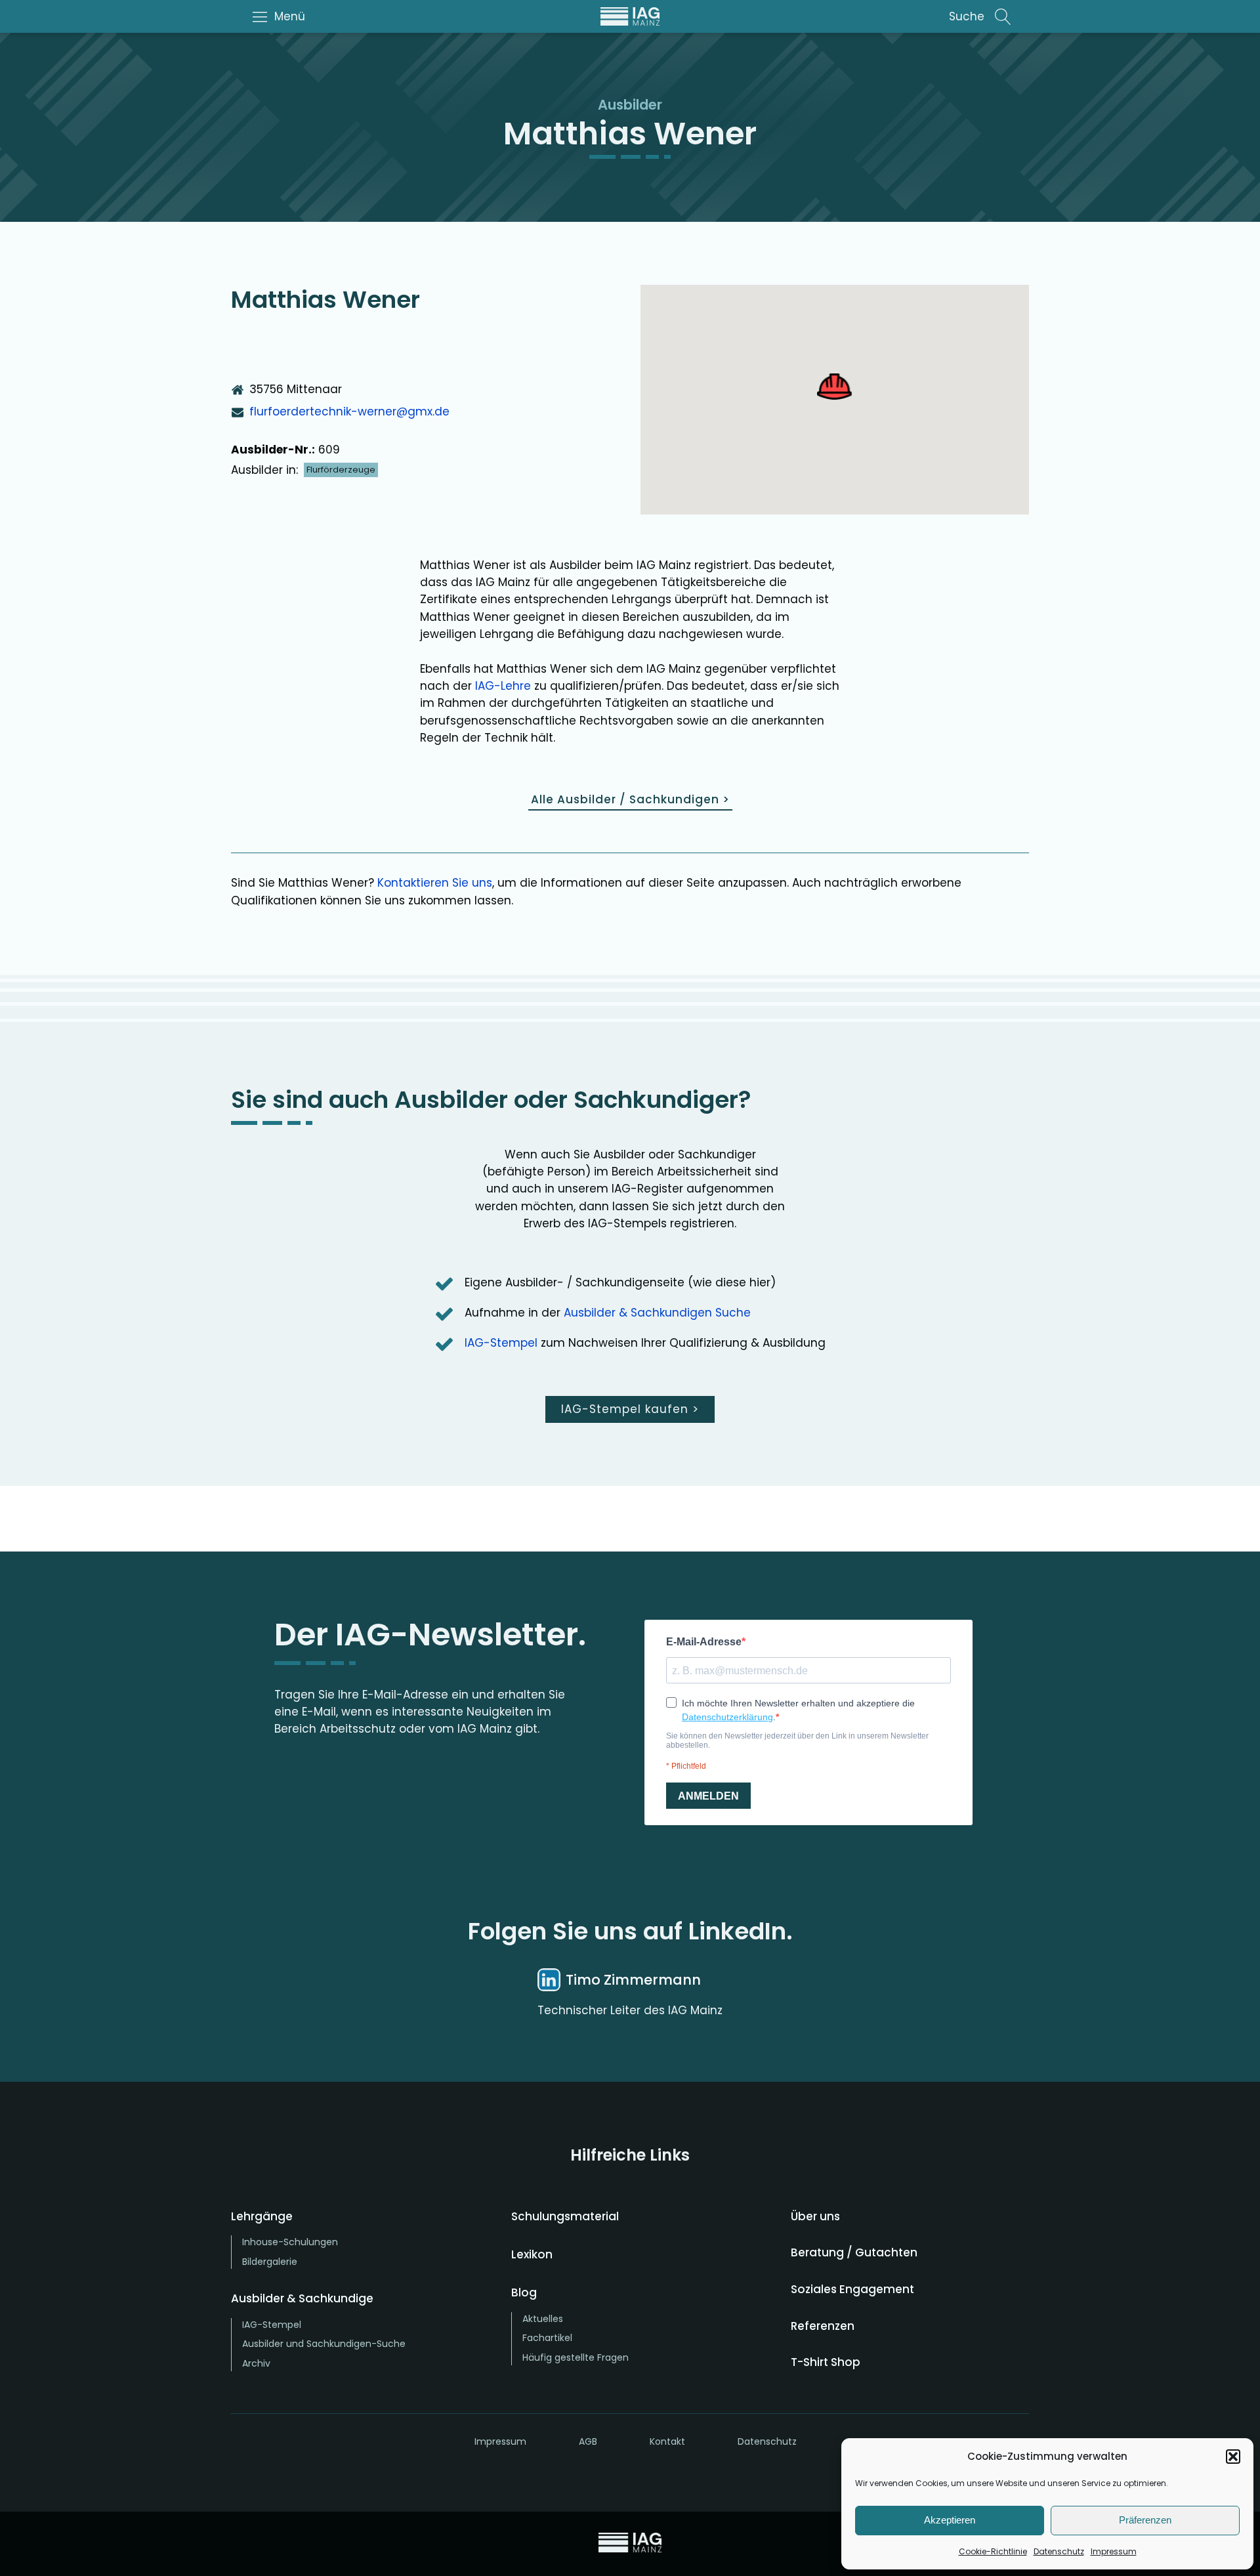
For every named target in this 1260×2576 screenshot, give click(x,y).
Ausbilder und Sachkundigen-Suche (324, 2344)
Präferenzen (1145, 2520)
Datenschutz (1059, 2551)
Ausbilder (630, 105)
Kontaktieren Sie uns (435, 883)
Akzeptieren (950, 2520)
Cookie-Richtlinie (993, 2551)
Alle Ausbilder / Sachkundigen (630, 799)
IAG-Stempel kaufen (630, 1409)
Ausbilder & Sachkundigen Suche (657, 1313)
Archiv (256, 2363)
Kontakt (667, 2441)
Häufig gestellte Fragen (576, 2357)
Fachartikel (547, 2338)
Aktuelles (543, 2319)
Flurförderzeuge (341, 470)
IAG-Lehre (503, 686)
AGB (588, 2441)
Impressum (1114, 2551)
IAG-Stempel (501, 1343)
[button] (1233, 2457)
